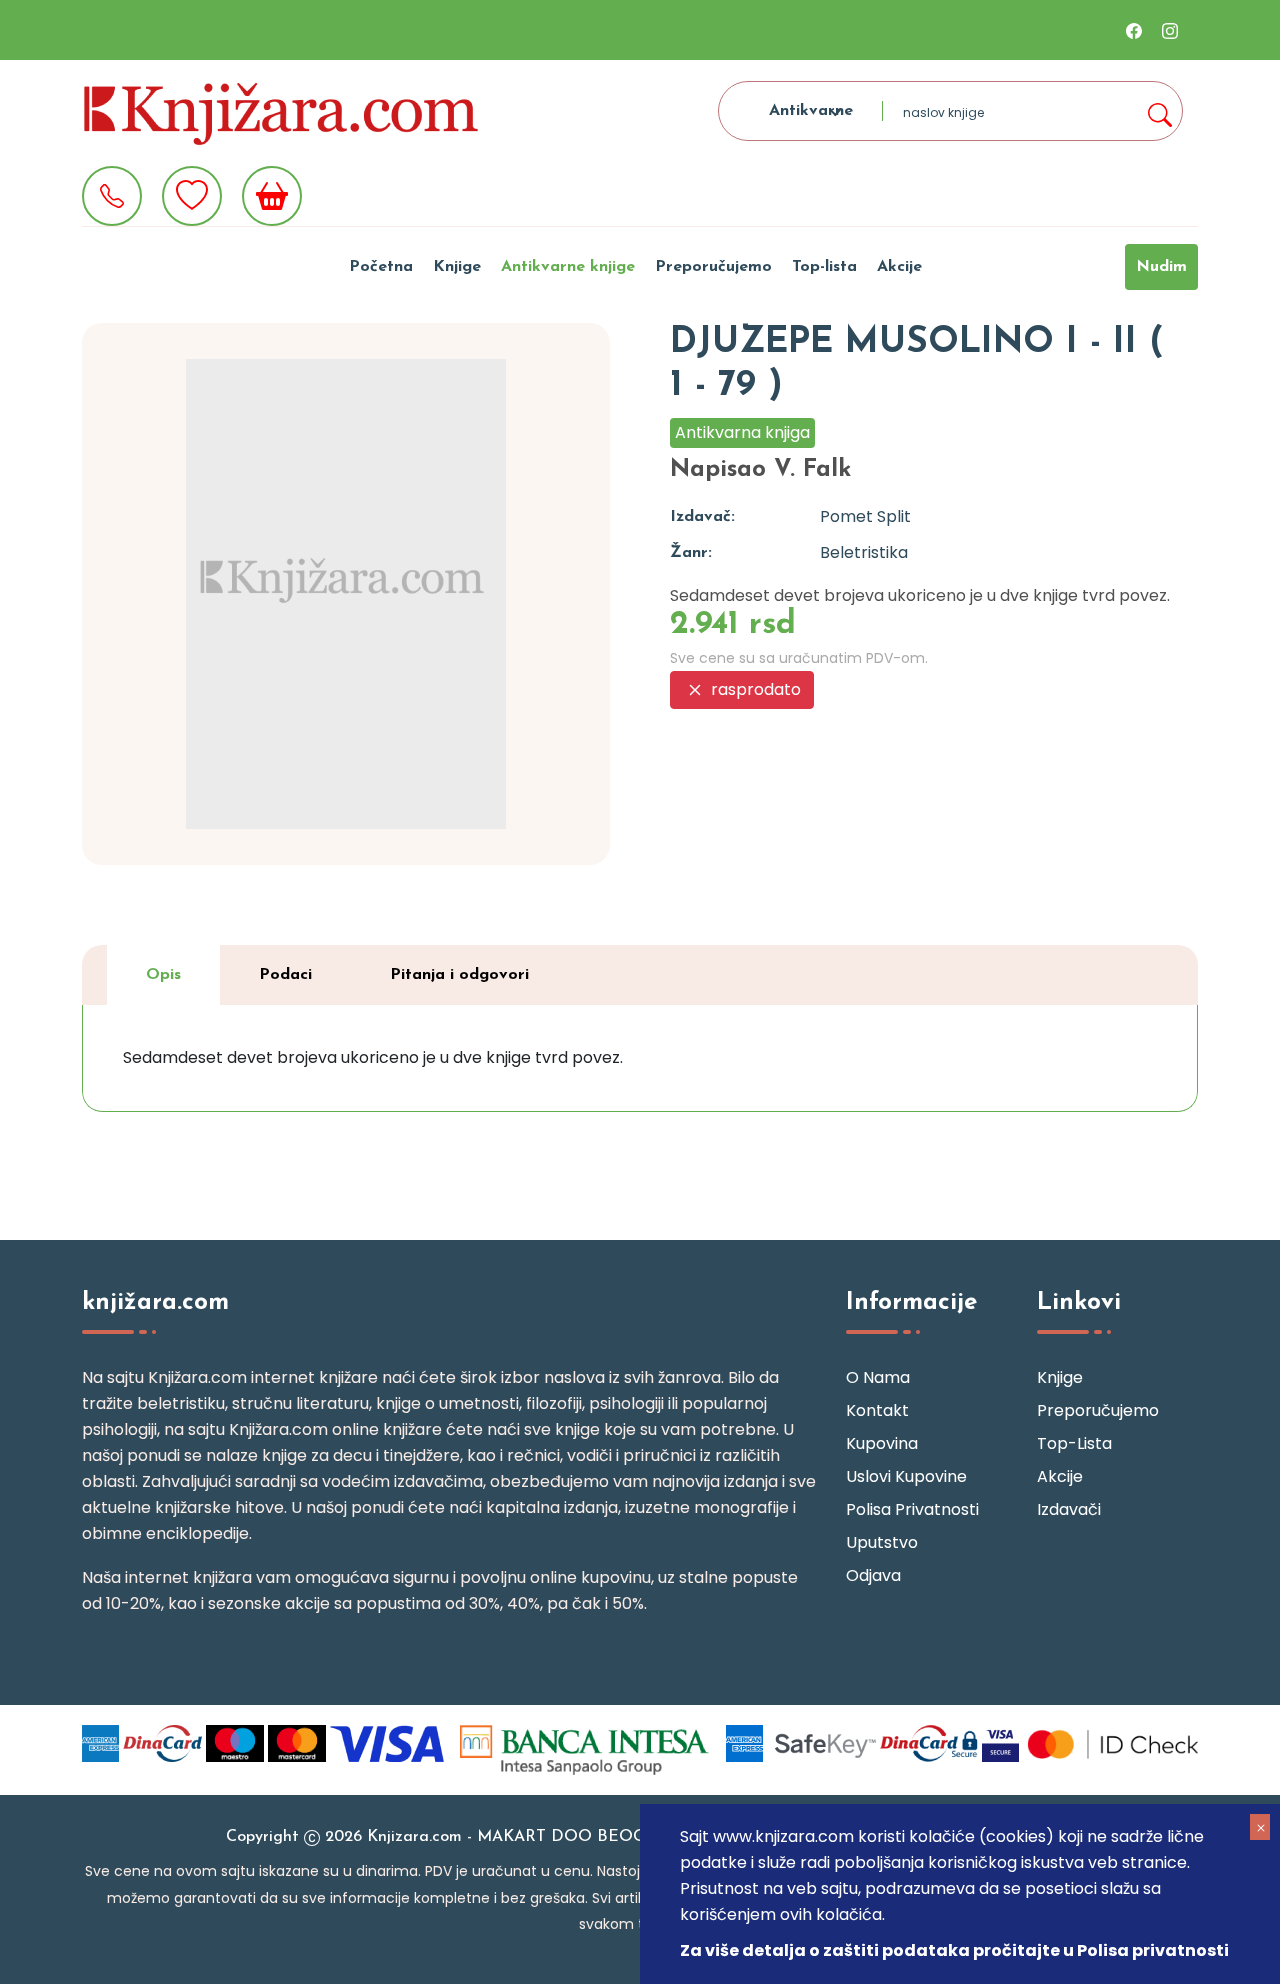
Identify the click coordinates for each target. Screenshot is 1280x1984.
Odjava (873, 1575)
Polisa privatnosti (912, 1509)
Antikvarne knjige (568, 267)
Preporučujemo (713, 267)
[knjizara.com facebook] (1134, 30)
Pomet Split (865, 516)
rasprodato (754, 689)
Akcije (899, 267)
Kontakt (877, 1410)
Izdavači (1069, 1509)
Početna (381, 267)
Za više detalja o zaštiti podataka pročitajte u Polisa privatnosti (954, 1950)
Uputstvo (882, 1542)
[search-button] (1159, 111)
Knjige (457, 267)
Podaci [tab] (285, 975)
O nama (878, 1377)
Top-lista (824, 267)
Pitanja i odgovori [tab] (459, 975)
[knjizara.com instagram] (1170, 30)
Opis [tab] (163, 975)
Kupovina (882, 1443)
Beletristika (864, 552)
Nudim (1161, 267)
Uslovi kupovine (906, 1476)
